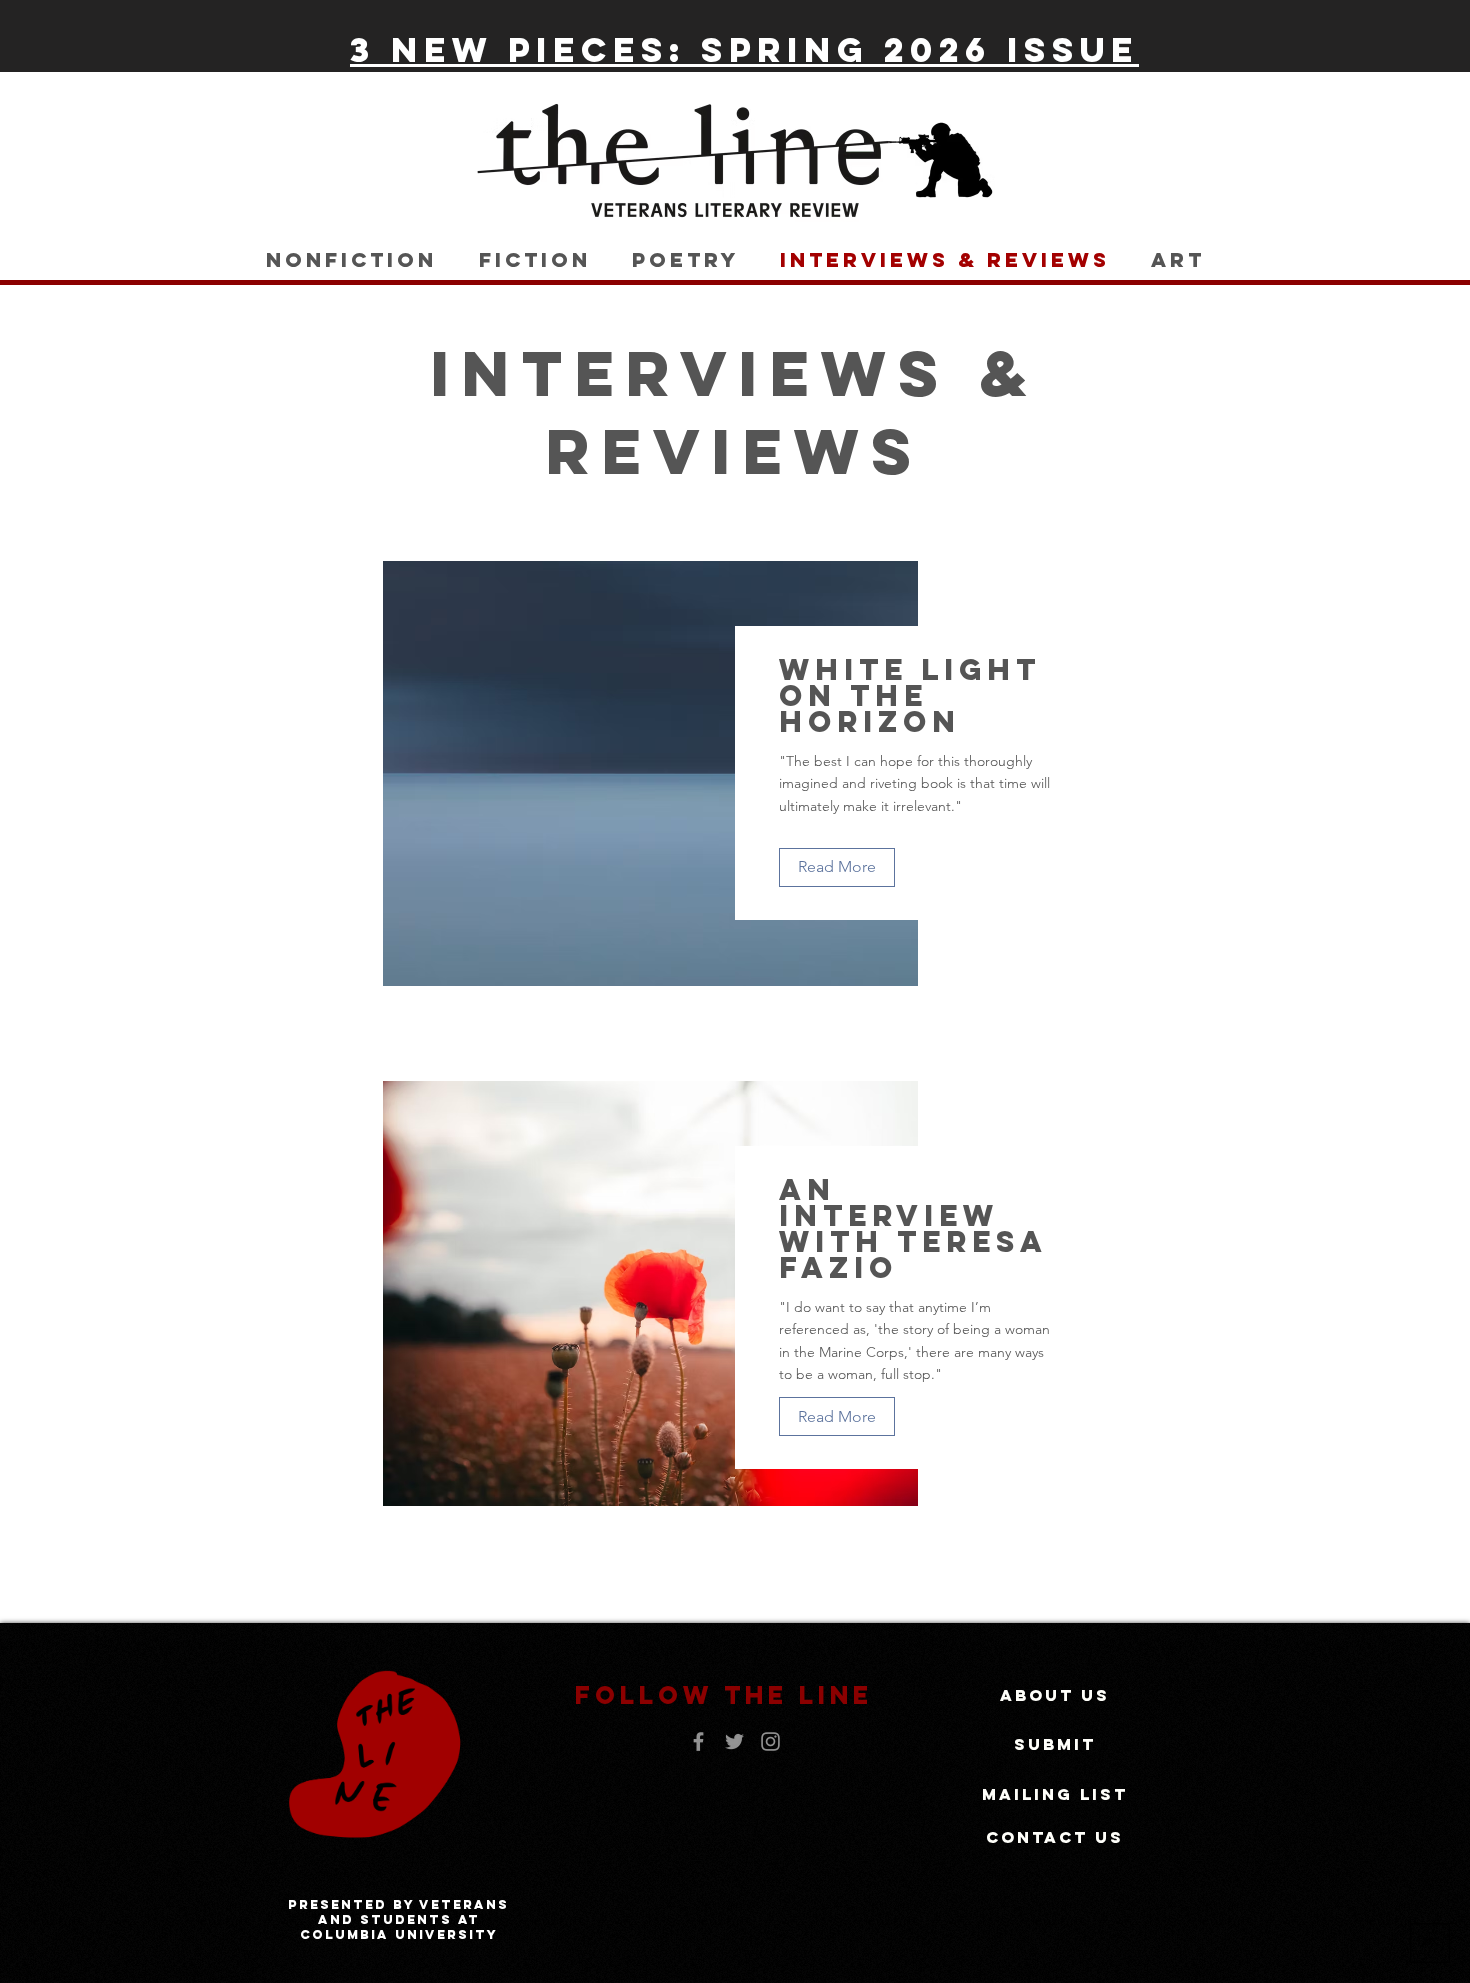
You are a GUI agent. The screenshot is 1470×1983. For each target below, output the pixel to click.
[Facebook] (698, 1741)
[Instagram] (770, 1741)
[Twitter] (734, 1741)
